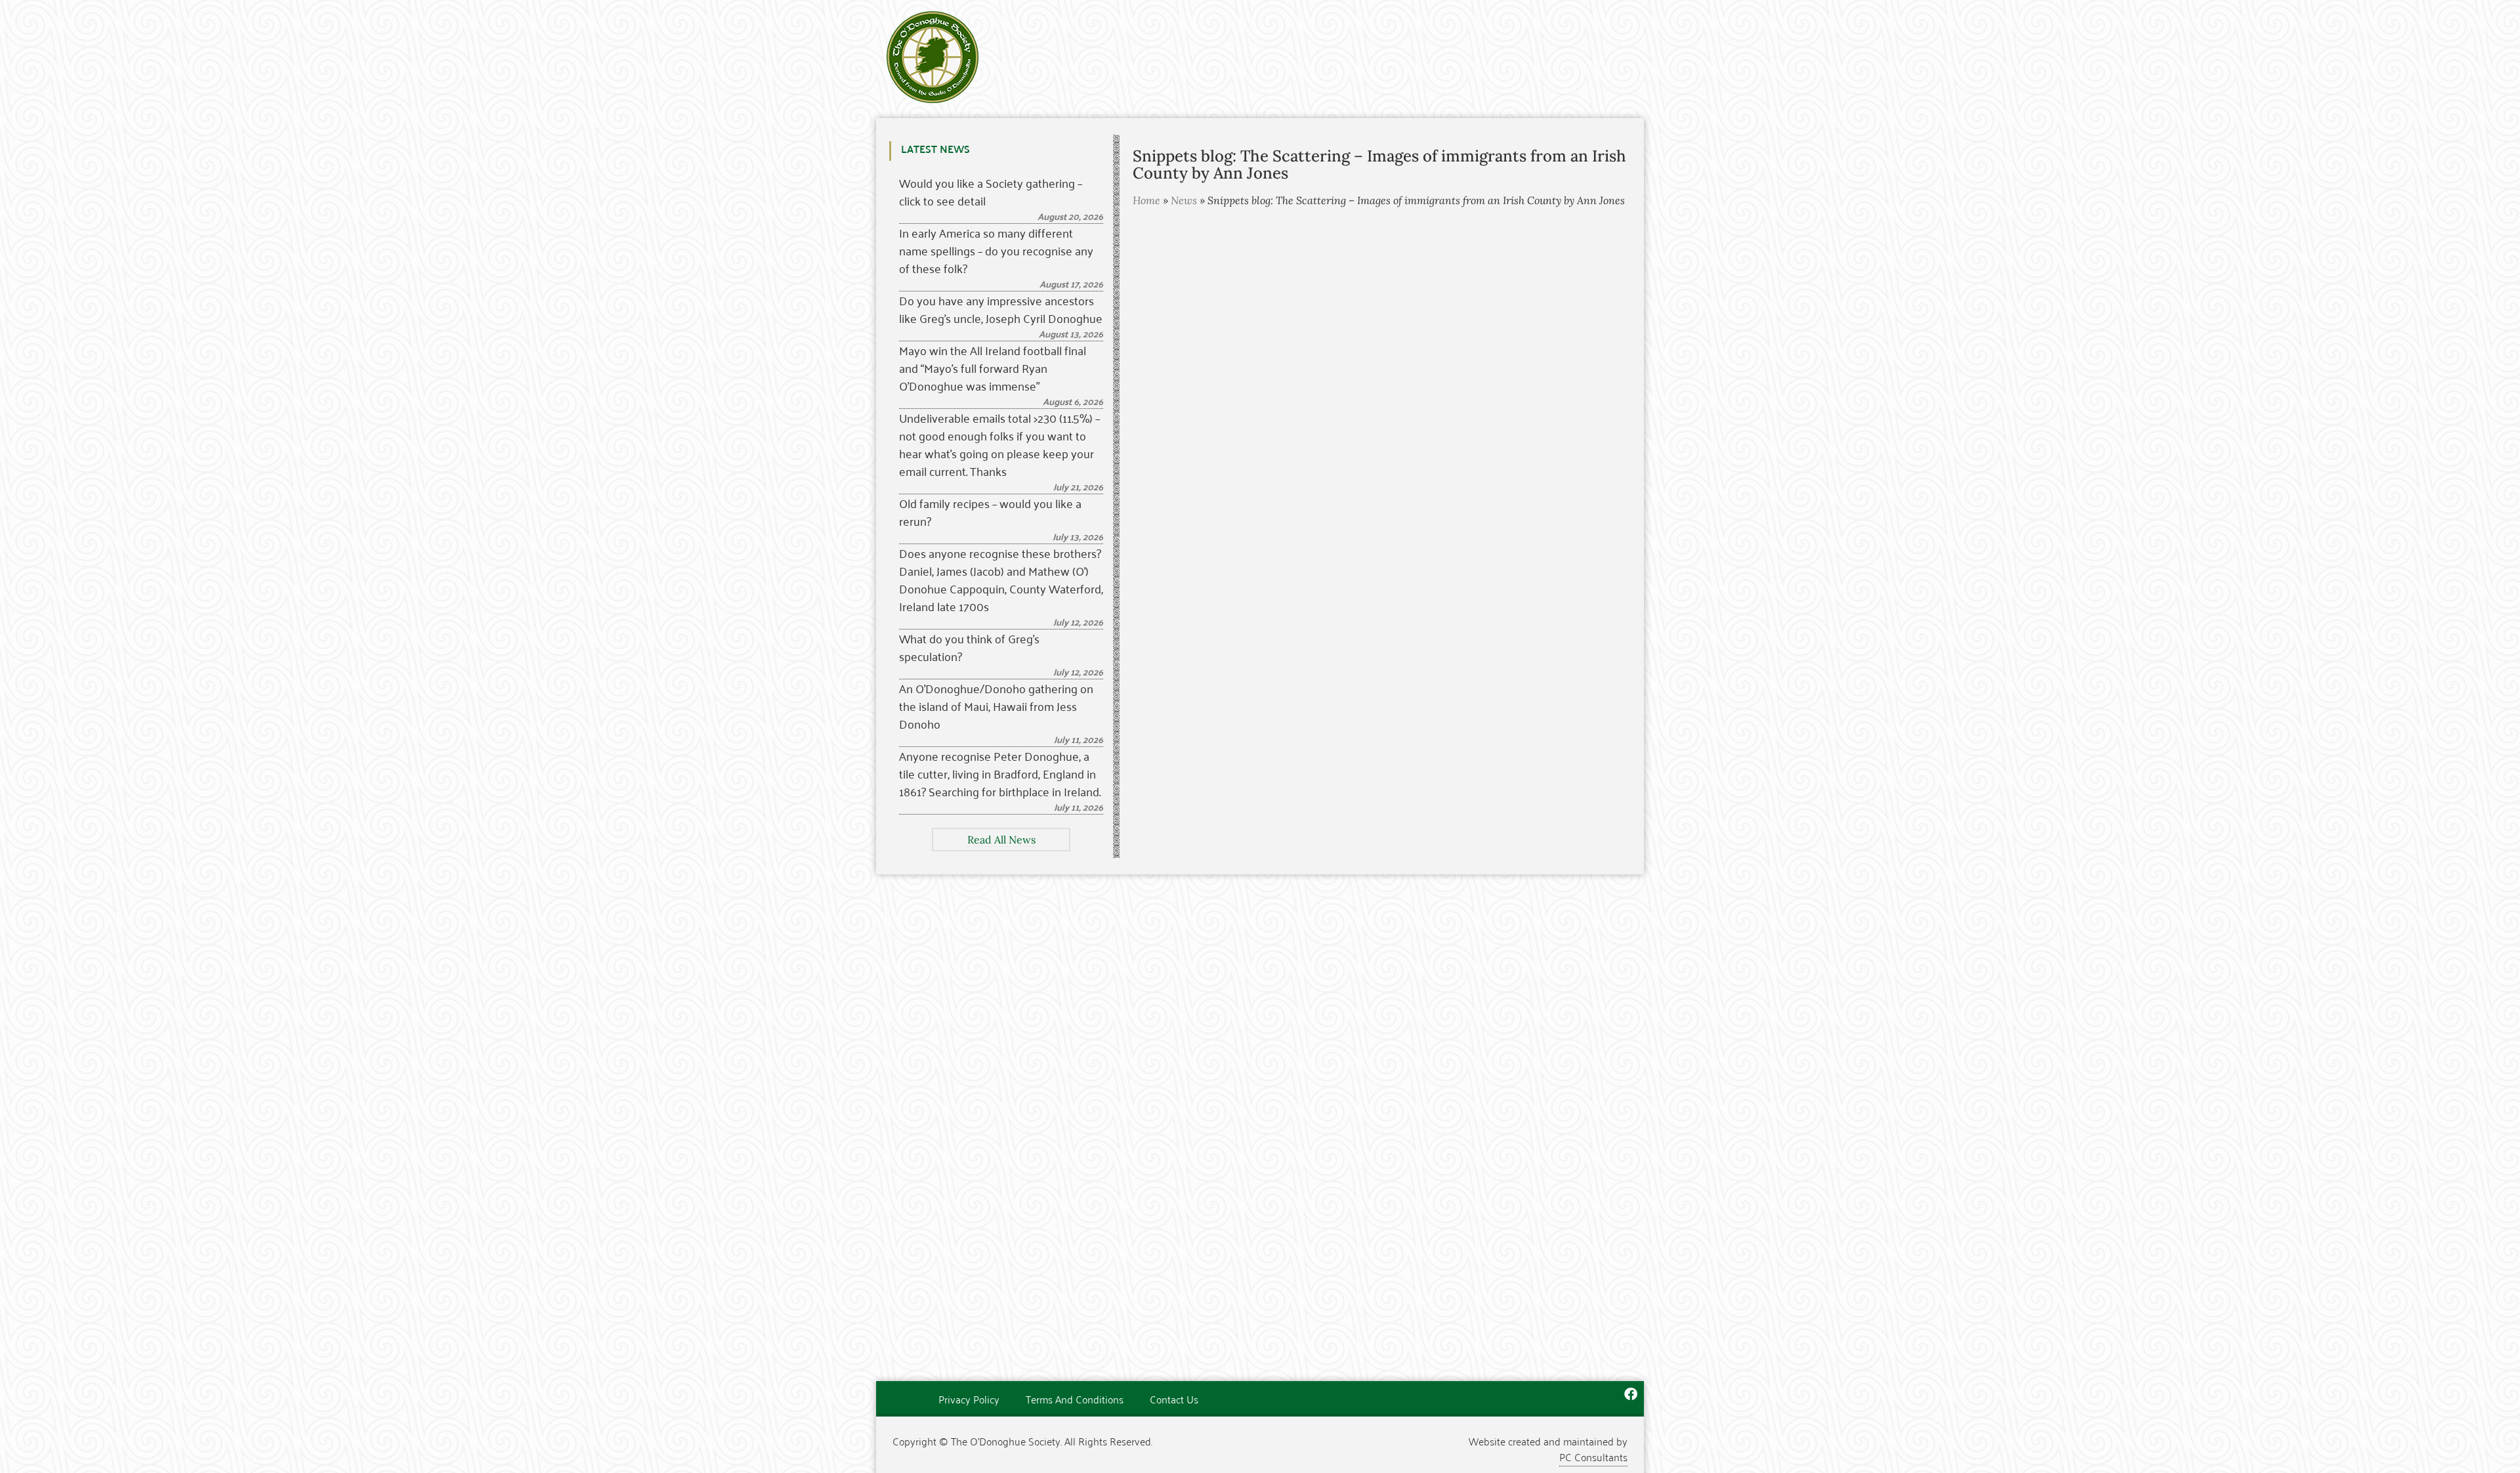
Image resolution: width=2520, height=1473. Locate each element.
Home (1146, 200)
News (1184, 200)
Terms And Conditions (1075, 1399)
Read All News (1001, 840)
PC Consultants (1593, 1457)
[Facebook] (1631, 1394)
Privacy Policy (969, 1399)
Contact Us (1174, 1399)
